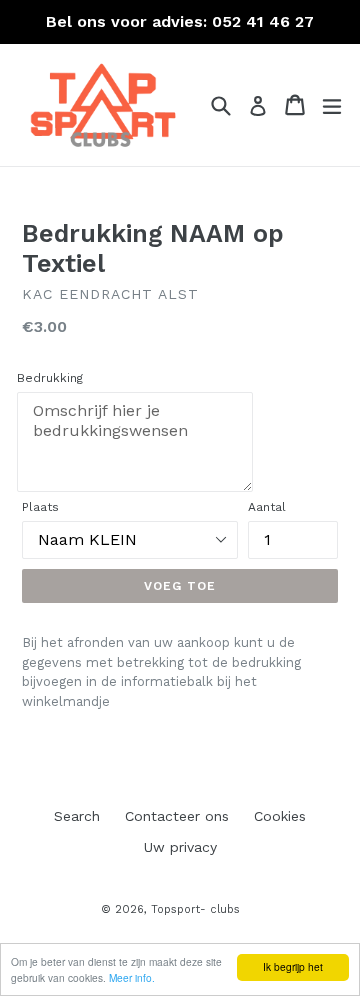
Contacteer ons (177, 816)
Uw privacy (180, 847)
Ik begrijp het (293, 966)
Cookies (280, 816)
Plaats (40, 507)
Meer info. (132, 977)
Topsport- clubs (195, 909)
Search (77, 816)
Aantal (267, 507)
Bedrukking (50, 378)
